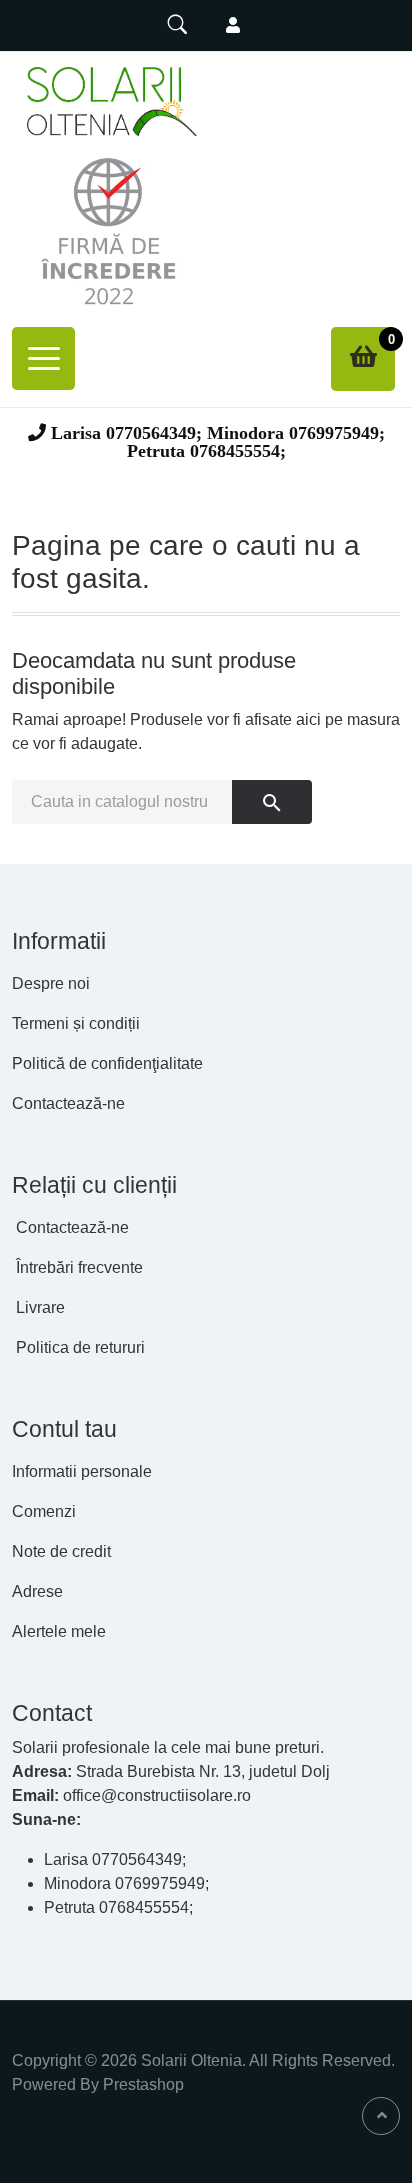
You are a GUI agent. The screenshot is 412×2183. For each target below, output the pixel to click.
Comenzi (44, 1511)
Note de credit (61, 1551)
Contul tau (64, 1429)
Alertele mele (59, 1631)
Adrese (37, 1591)
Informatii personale (82, 1471)
